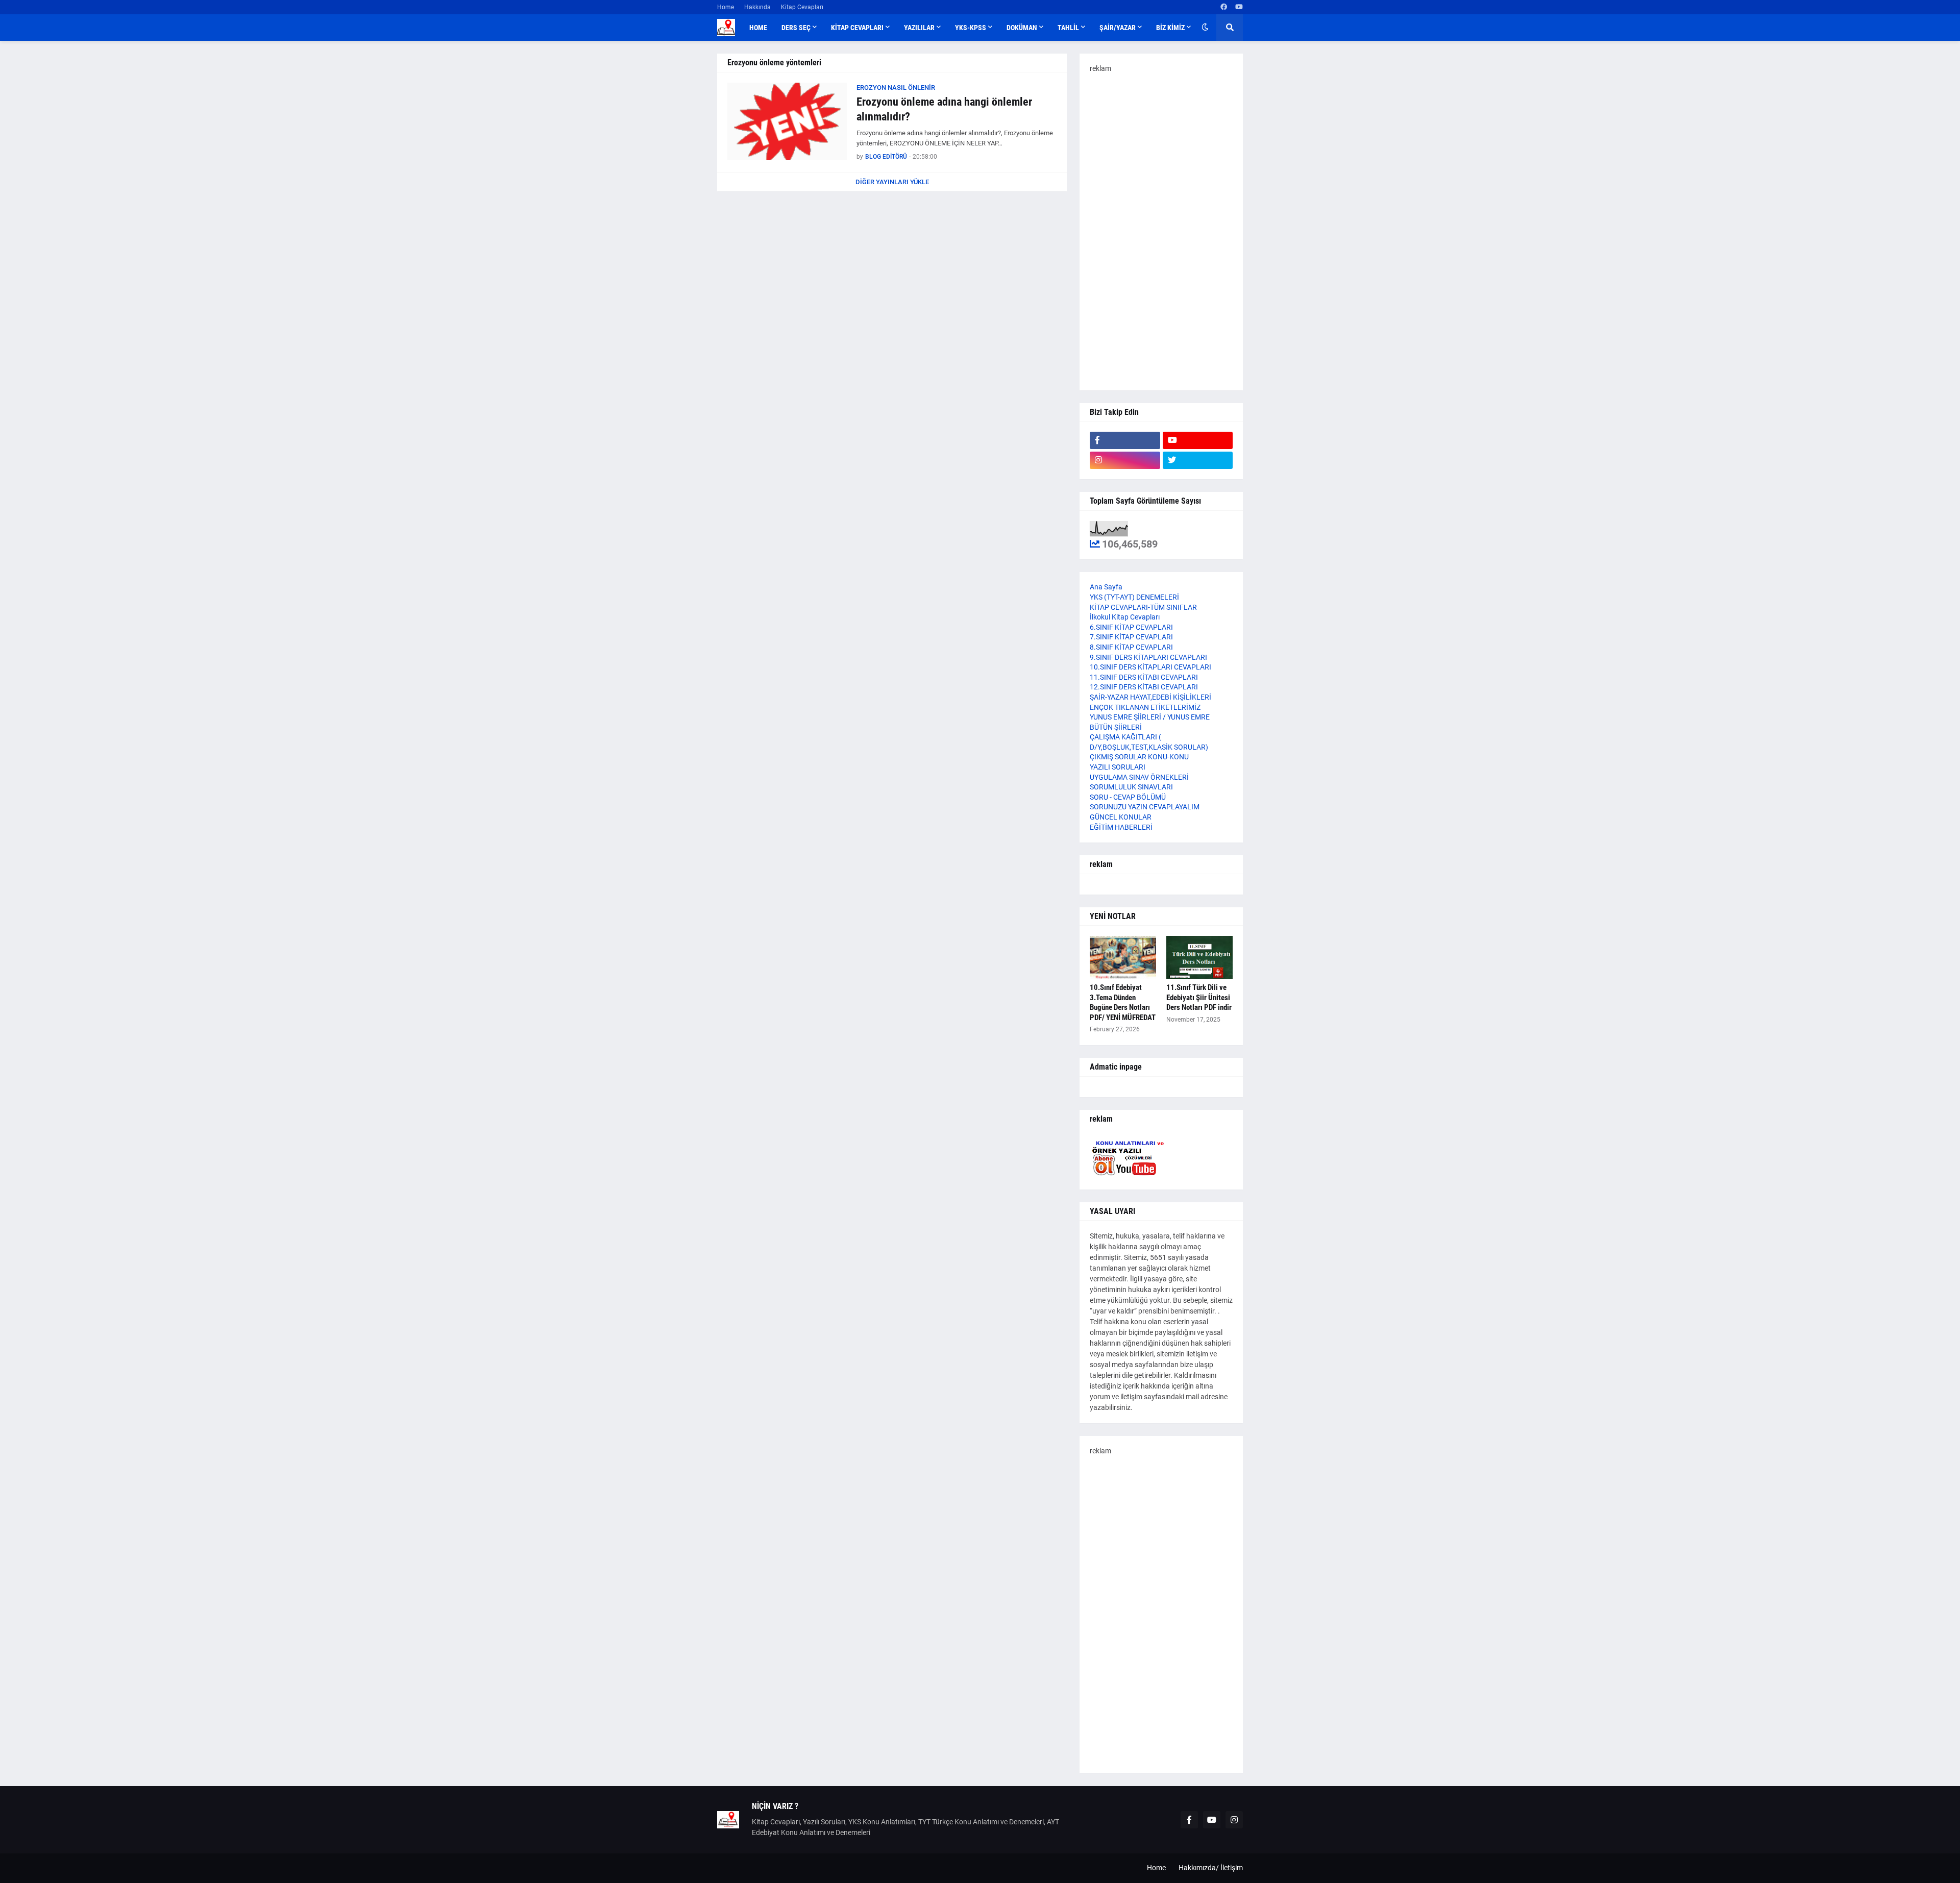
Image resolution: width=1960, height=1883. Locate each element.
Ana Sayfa (1106, 587)
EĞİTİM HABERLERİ (1121, 827)
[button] (1205, 28)
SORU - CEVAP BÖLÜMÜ (1128, 797)
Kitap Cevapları (802, 7)
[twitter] (1198, 460)
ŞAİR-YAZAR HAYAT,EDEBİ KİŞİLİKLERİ (1150, 697)
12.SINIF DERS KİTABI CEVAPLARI (1144, 687)
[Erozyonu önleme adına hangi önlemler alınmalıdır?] (787, 121)
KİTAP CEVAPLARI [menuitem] (857, 28)
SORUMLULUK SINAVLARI (1131, 787)
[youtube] (1239, 7)
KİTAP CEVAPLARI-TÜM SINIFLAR (1143, 607)
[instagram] (1125, 460)
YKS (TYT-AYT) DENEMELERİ (1134, 597)
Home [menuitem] (758, 28)
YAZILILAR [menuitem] (919, 28)
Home (726, 7)
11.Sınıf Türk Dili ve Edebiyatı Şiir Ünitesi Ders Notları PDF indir (1199, 997)
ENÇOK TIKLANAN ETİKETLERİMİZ (1145, 707)
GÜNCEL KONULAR (1121, 817)
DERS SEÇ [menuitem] (796, 28)
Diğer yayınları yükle (892, 182)
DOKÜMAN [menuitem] (1022, 28)
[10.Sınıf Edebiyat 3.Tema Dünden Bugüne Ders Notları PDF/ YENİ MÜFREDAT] (1123, 957)
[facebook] (1224, 7)
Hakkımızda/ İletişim (1211, 1868)
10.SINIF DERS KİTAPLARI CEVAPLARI (1150, 667)
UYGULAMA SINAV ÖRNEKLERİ (1139, 777)
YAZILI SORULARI (1118, 767)
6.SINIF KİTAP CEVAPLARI (1131, 627)
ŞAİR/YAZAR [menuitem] (1118, 28)
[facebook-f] (1125, 440)
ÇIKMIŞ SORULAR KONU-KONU (1139, 757)
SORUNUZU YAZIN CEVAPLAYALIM (1145, 807)
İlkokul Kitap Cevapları (1125, 617)
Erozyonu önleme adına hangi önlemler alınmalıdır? (944, 109)
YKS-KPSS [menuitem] (971, 28)
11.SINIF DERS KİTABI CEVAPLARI (1144, 677)
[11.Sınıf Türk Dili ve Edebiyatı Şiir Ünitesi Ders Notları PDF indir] (1199, 957)
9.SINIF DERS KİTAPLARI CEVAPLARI (1148, 657)
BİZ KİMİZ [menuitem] (1170, 28)
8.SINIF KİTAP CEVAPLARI (1131, 647)
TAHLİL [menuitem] (1068, 28)
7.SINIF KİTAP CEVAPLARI (1131, 637)
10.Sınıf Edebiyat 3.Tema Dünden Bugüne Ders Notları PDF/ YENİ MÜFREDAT (1123, 1002)
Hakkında (757, 7)
